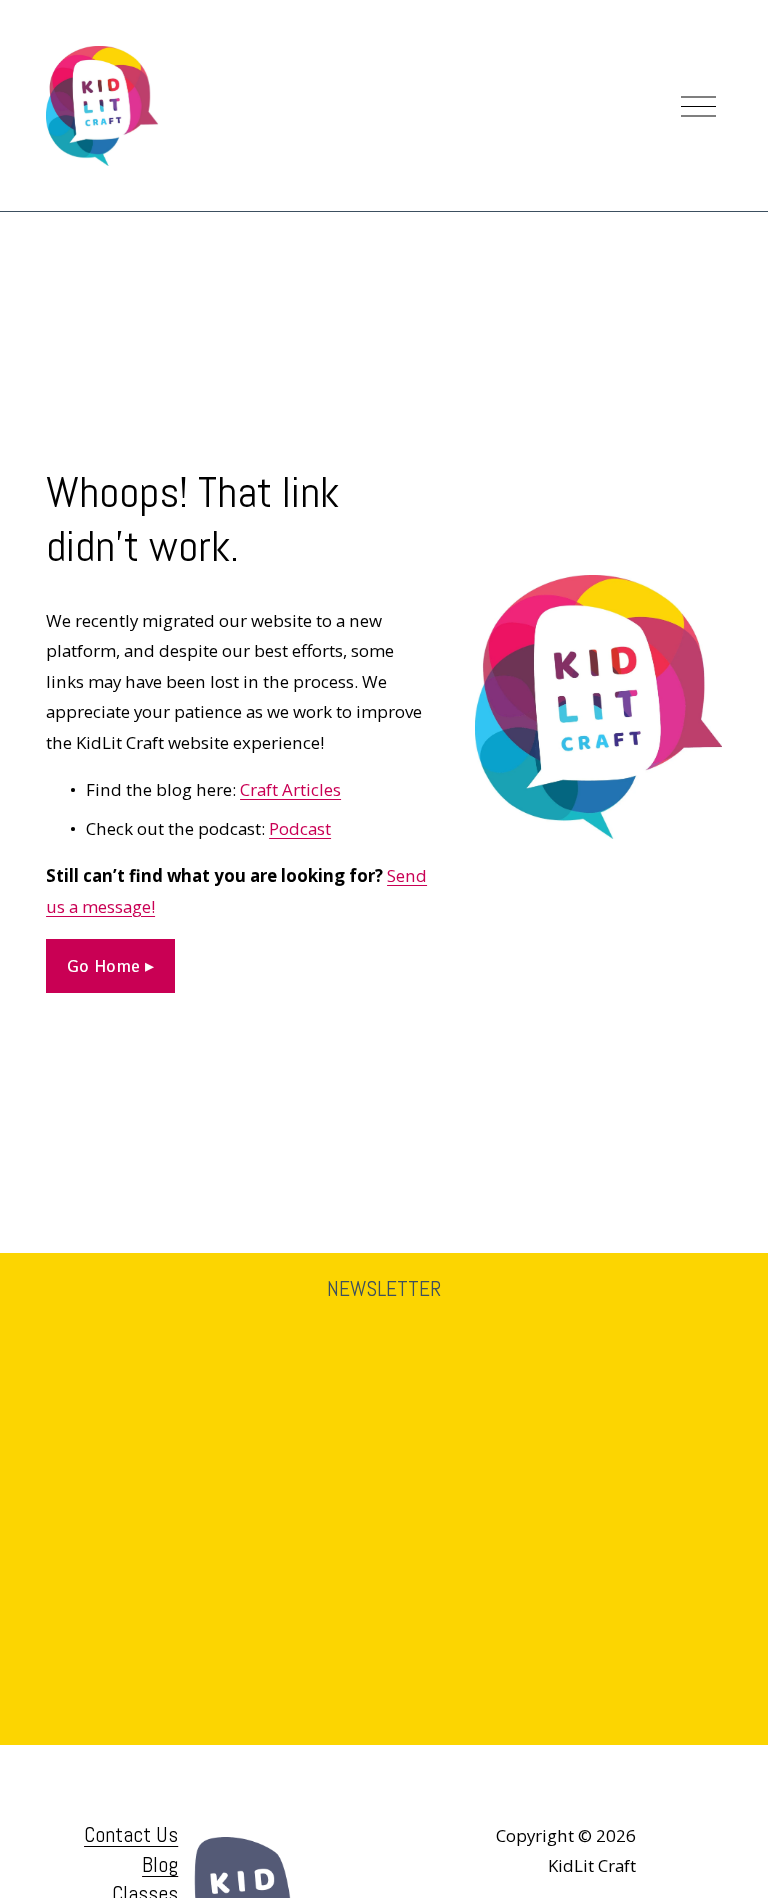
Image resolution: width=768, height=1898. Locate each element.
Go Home (106, 966)
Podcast (300, 828)
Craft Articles (290, 789)
